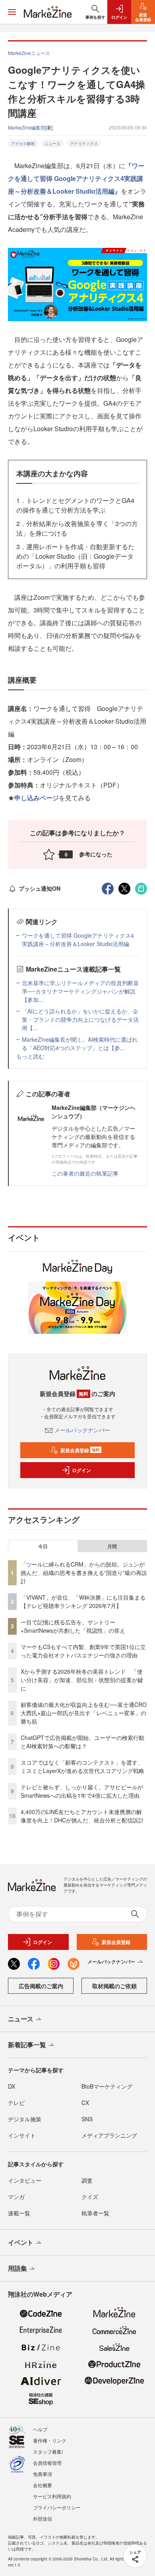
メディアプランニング (109, 2135)
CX (85, 2103)
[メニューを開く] (12, 12)
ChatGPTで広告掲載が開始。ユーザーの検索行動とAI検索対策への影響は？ (82, 1742)
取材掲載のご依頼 (114, 1986)
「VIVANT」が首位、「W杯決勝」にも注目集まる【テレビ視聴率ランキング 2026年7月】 (83, 1601)
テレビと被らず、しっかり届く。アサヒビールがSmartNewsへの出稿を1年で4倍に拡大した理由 (82, 1791)
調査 (87, 2180)
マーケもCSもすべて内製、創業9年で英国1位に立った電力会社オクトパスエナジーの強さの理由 (83, 1651)
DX (12, 2086)
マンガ (16, 2197)
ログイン (81, 1470)
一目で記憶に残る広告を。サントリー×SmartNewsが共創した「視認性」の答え (73, 1626)
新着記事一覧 (27, 2045)
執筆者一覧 (95, 2213)
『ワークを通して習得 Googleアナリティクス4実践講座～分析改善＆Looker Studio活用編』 (76, 178)
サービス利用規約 (52, 2496)
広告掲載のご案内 (41, 1986)
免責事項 (43, 2474)
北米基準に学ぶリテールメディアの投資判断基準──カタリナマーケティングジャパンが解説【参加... (80, 991)
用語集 (17, 2268)
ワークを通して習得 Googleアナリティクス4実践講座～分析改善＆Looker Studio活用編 (78, 939)
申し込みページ (37, 798)
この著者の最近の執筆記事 (85, 1173)
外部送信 (43, 2518)
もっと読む (30, 1056)
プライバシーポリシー (57, 2507)
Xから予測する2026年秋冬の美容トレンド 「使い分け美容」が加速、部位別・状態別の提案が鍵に (82, 1680)
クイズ (90, 2197)
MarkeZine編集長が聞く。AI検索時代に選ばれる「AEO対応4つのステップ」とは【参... (80, 1044)
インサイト (22, 2135)
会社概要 (43, 2485)
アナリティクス (84, 143)
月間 (112, 1546)
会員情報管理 (47, 2463)
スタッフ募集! (48, 2451)
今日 (43, 1546)
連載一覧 (19, 2213)
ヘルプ (40, 2429)
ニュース (52, 143)
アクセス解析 (23, 143)
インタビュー (25, 2180)
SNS (87, 2119)
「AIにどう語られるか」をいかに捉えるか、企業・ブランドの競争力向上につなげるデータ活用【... (80, 1019)
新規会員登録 (80, 1450)
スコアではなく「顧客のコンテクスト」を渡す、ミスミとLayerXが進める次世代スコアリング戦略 (82, 1766)
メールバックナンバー (82, 1430)
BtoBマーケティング (107, 2086)
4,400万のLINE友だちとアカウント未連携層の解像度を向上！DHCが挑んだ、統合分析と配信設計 (82, 1816)
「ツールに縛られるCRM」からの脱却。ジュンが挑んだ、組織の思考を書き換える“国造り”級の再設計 (84, 1573)
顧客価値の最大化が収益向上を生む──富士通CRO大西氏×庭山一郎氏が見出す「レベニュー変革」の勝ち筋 (84, 1713)
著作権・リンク (50, 2440)
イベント (21, 2242)
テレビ (16, 2103)
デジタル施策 (25, 2119)
